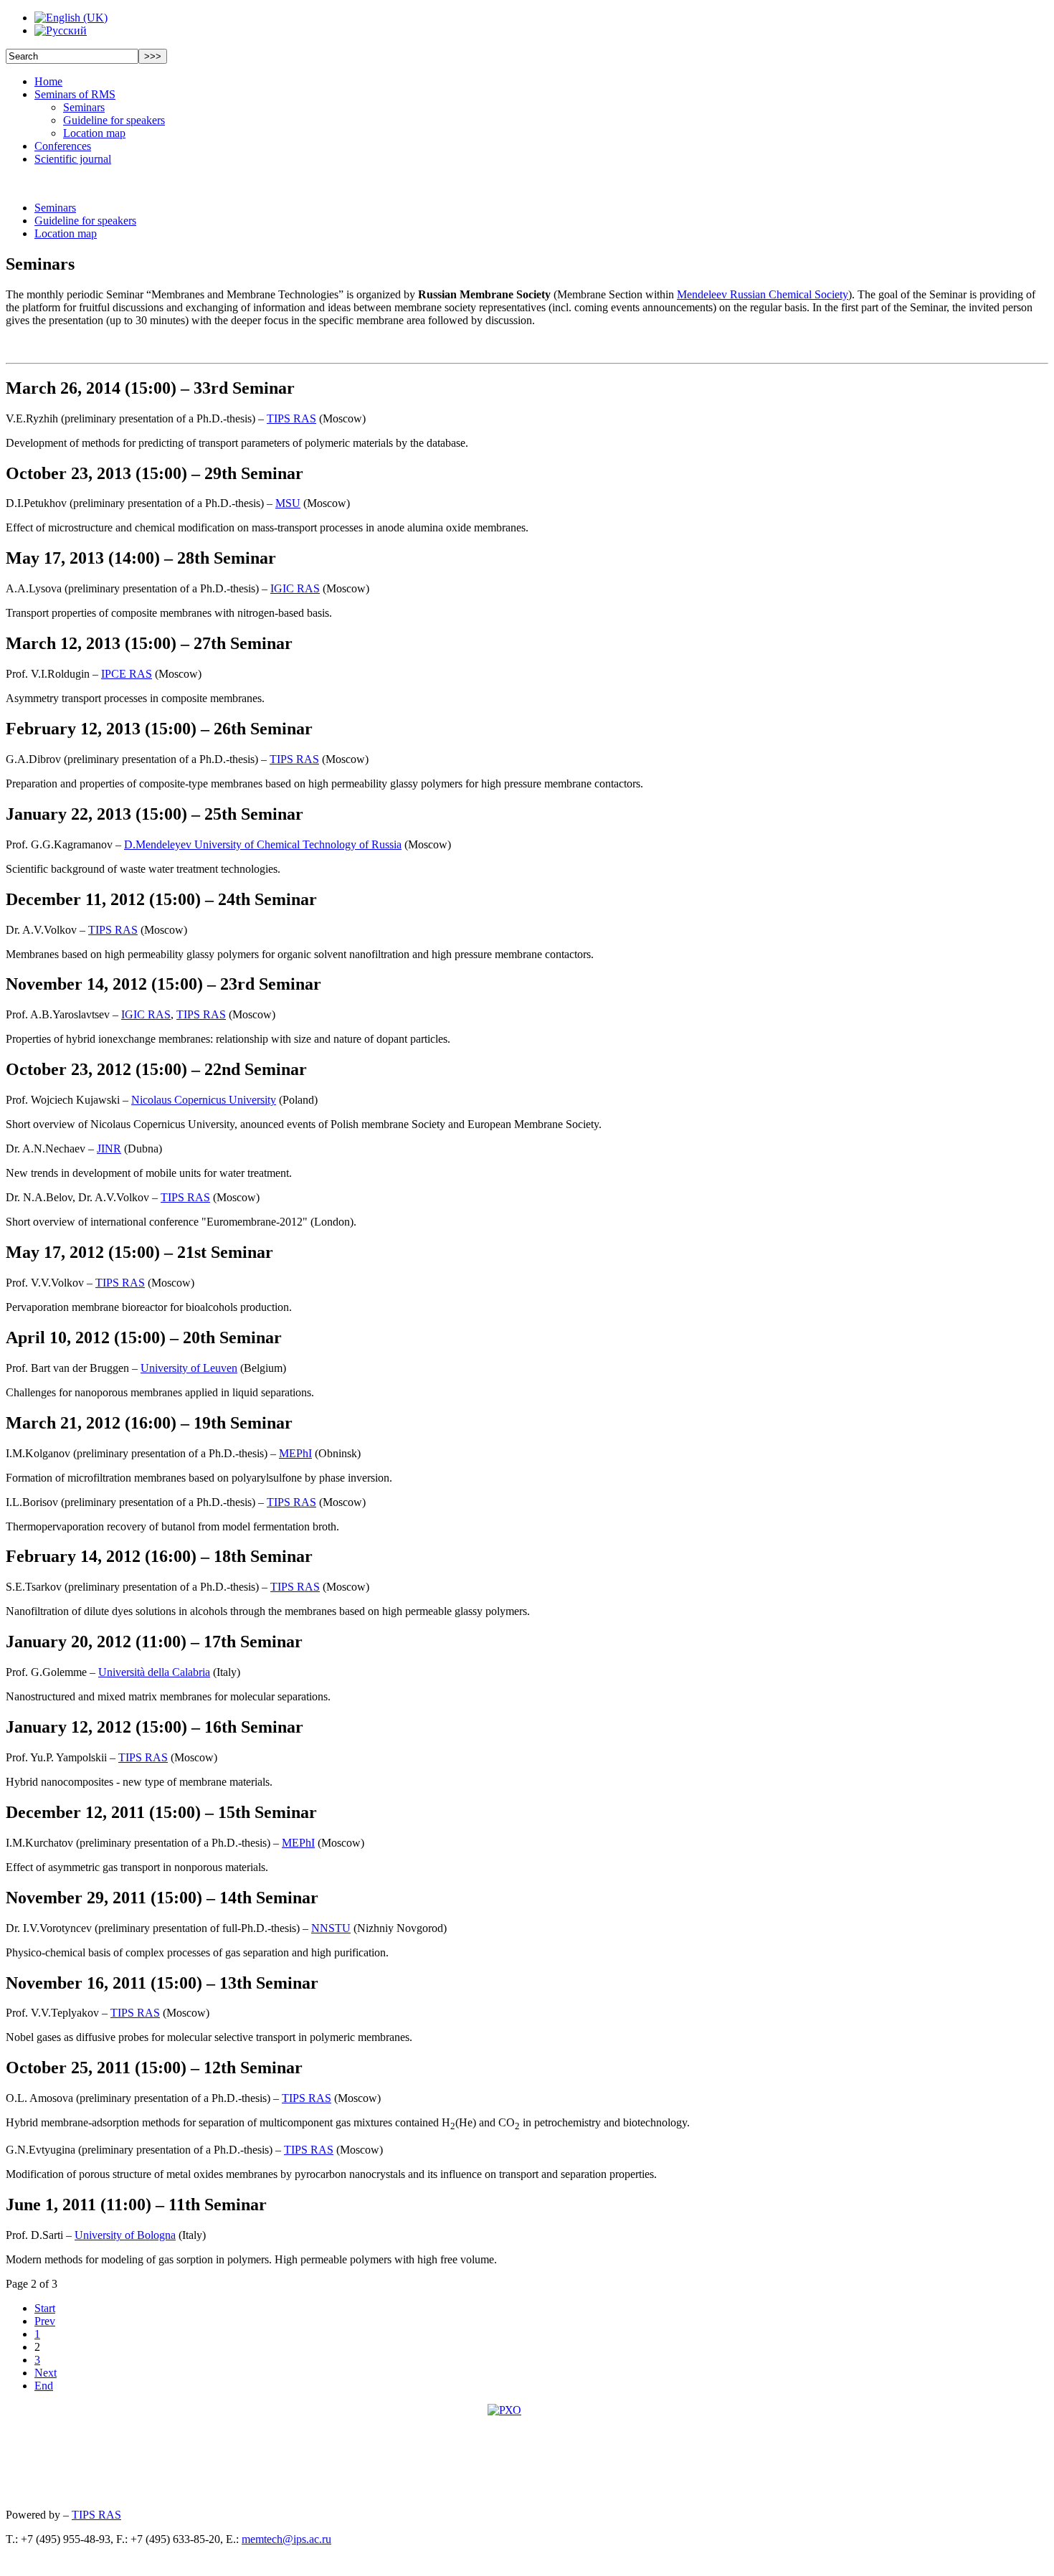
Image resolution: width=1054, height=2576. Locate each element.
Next (46, 2373)
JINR (109, 1149)
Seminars (84, 107)
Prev (45, 2321)
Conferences (63, 146)
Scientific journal (73, 159)
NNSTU (331, 1928)
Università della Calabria (154, 1672)
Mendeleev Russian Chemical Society (763, 294)
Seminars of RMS (75, 94)
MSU (288, 503)
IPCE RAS (127, 674)
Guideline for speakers (114, 120)
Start (45, 2308)
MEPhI (295, 1453)
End (44, 2386)
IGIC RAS (295, 588)
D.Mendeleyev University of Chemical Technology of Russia (263, 844)
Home (48, 81)
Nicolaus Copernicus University (204, 1100)
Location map (94, 133)
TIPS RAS (291, 418)
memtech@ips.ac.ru (286, 2539)
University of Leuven (189, 1368)
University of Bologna (125, 2235)
